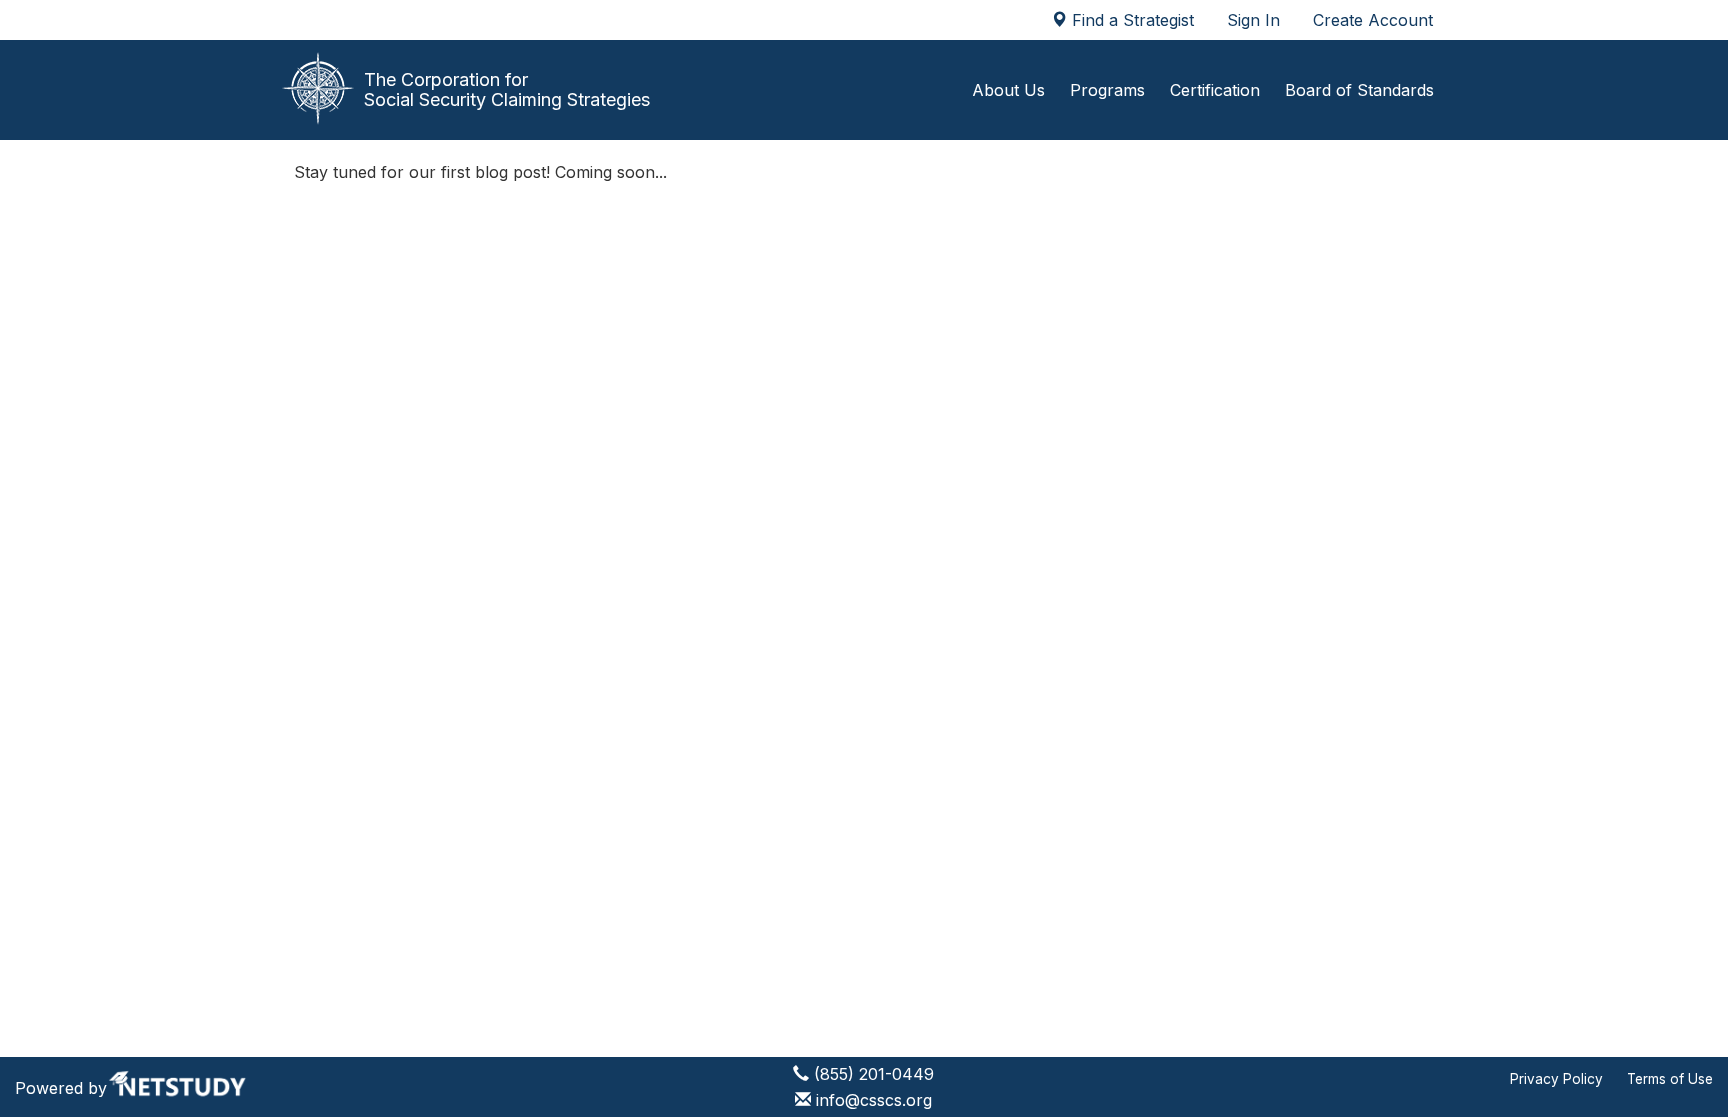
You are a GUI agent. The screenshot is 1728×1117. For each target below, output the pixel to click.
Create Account (1373, 20)
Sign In (1253, 20)
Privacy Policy (1556, 1079)
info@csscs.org (874, 1100)
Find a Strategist (1130, 20)
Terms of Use (1670, 1079)
